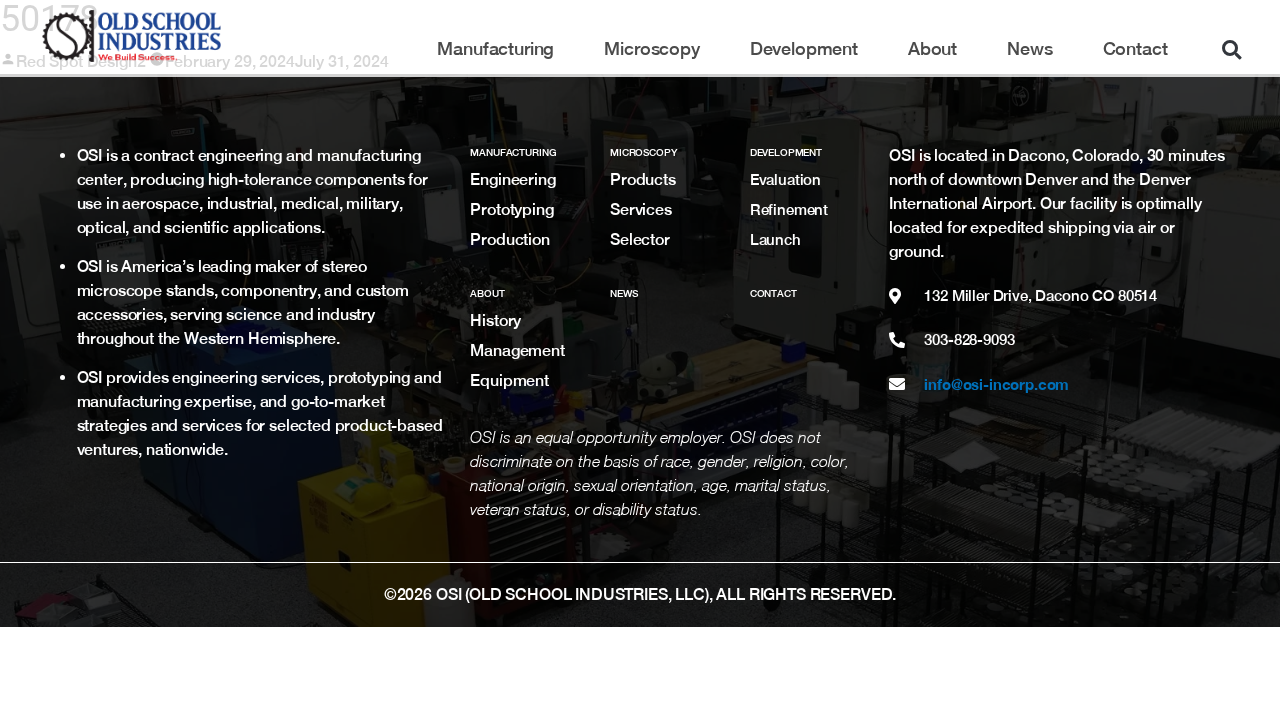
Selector (640, 239)
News (1029, 49)
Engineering (512, 179)
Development (804, 49)
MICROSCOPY (643, 152)
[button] (1230, 49)
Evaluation (786, 179)
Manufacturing (495, 49)
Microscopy (651, 49)
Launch (775, 239)
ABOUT (487, 293)
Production (509, 239)
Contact (1135, 49)
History (495, 320)
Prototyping (511, 209)
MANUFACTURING (513, 152)
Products (643, 179)
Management (517, 350)
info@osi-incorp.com (996, 384)
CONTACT (773, 293)
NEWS (623, 293)
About (932, 49)
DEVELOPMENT (786, 152)
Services (641, 209)
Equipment (509, 380)
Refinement (789, 209)
